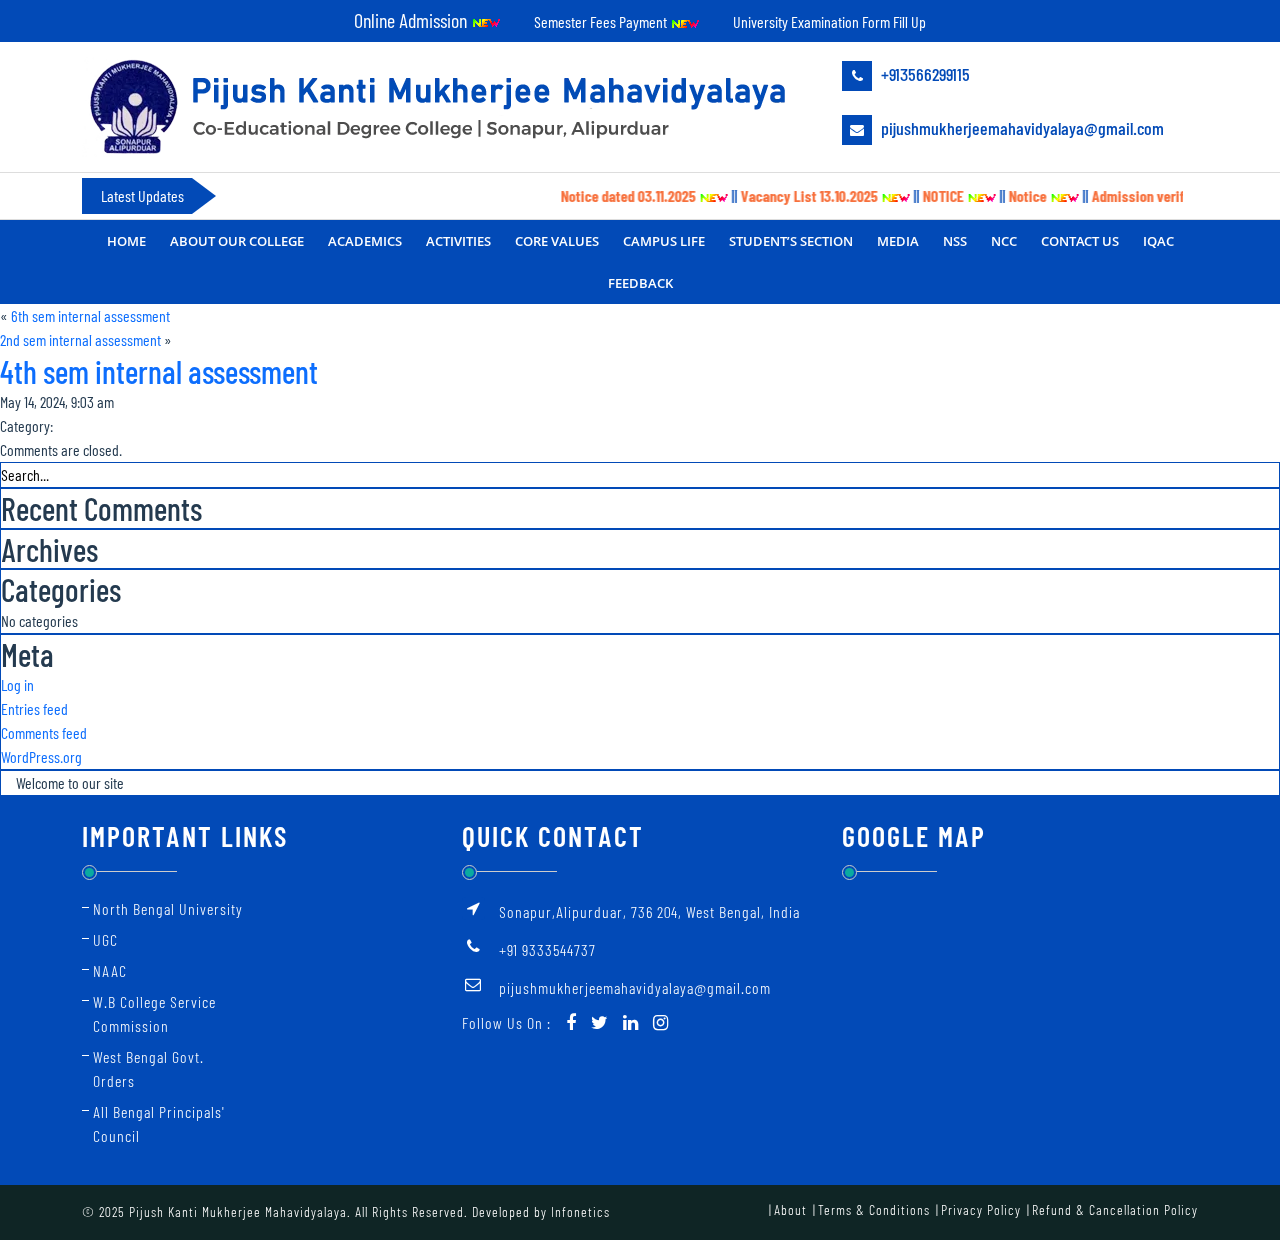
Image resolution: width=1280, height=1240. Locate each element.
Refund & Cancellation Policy (1115, 1209)
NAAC (110, 970)
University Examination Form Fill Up (829, 21)
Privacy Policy (981, 1209)
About (790, 1209)
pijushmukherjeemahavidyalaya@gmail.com (1020, 128)
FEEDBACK (640, 283)
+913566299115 (923, 74)
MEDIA (898, 241)
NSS (955, 241)
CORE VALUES (557, 241)
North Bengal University (168, 908)
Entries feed (34, 708)
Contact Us (1080, 241)
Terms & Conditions (874, 1209)
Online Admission (412, 20)
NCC (1004, 241)
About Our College (237, 241)
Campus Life (664, 241)
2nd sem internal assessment (80, 339)
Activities (458, 241)
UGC (105, 939)
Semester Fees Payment (602, 21)
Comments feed (44, 732)
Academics (365, 241)
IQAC (1158, 241)
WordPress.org (41, 756)
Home (126, 241)
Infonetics (580, 1211)
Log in (17, 684)
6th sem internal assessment (90, 315)
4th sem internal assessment (159, 371)
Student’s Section (791, 241)
